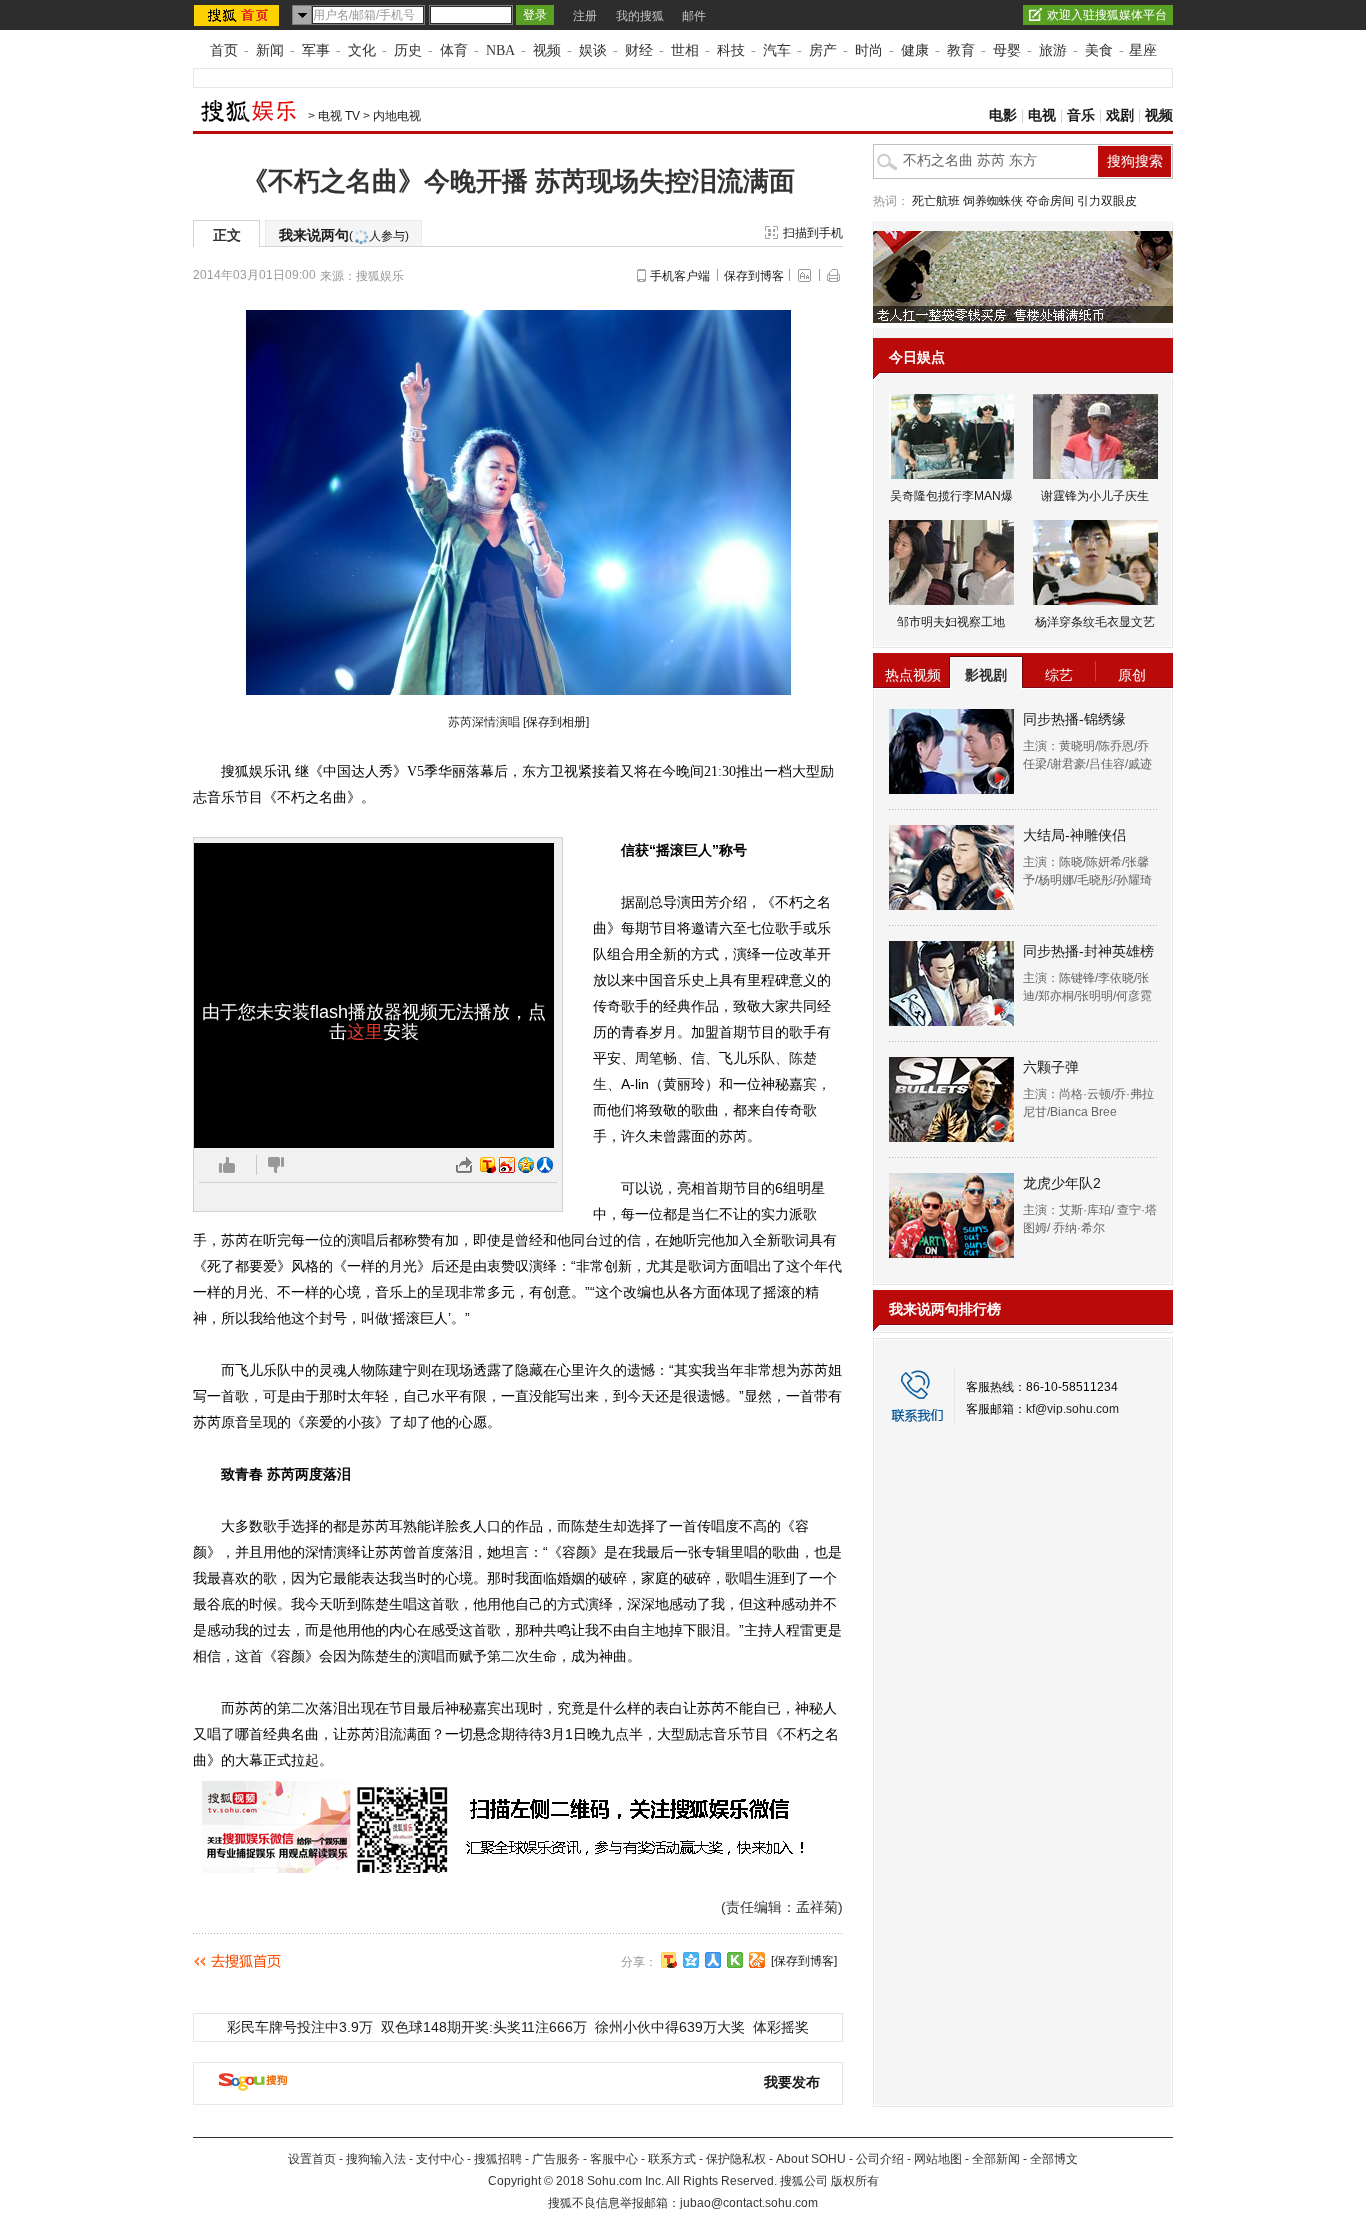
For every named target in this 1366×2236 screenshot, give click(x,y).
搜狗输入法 (376, 2159)
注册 (585, 16)
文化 (362, 50)
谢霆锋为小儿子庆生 (1095, 496)
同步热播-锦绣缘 (1074, 719)
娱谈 (593, 50)
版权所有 (855, 2181)
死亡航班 (936, 201)
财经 (639, 50)
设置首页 (312, 2159)
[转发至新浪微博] (507, 1165)
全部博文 (1054, 2159)
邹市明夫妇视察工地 (951, 622)
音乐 (1081, 115)
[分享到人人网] (713, 1960)
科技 (731, 50)
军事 (316, 50)
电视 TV (339, 116)
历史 (408, 50)
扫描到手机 (813, 233)
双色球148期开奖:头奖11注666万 (484, 2027)
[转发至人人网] (545, 1165)
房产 (823, 50)
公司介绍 (880, 2159)
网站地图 (938, 2159)
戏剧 (1120, 115)
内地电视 (397, 116)
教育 (961, 50)
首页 (224, 50)
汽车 (777, 50)
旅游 (1053, 50)
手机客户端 (680, 276)
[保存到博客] (804, 1961)
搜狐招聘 (498, 2159)
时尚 (869, 50)
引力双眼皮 (1107, 201)
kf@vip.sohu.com (1072, 1409)
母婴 (1007, 50)
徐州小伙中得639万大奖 (670, 2027)
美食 (1099, 50)
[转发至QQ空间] (526, 1165)
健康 (915, 50)
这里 (365, 1032)
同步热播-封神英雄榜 (1088, 951)
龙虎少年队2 (1062, 1183)
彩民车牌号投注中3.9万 (300, 2027)
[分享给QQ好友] (691, 1960)
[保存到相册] (556, 722)
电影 (1003, 115)
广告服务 (556, 2159)
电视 (1042, 115)
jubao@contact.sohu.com (749, 2203)
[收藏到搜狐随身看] (735, 1960)
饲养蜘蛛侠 (993, 201)
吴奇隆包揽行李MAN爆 (951, 496)
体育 (454, 50)
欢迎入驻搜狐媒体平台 (1107, 15)
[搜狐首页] (238, 15)
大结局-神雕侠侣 (1074, 835)
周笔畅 (656, 1058)
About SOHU (811, 2159)
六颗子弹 (1051, 1067)
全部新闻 (996, 2159)
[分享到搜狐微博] (669, 1960)
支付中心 (440, 2159)
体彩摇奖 (781, 2027)
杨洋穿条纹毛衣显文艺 (1095, 622)
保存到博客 (754, 276)
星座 (1143, 50)
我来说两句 (344, 235)
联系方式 (672, 2159)
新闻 (270, 50)
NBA (500, 50)
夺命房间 (1050, 201)
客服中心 (614, 2159)
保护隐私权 (736, 2159)
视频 (547, 50)
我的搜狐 (640, 16)
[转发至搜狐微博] (488, 1165)
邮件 (694, 16)
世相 (685, 50)
